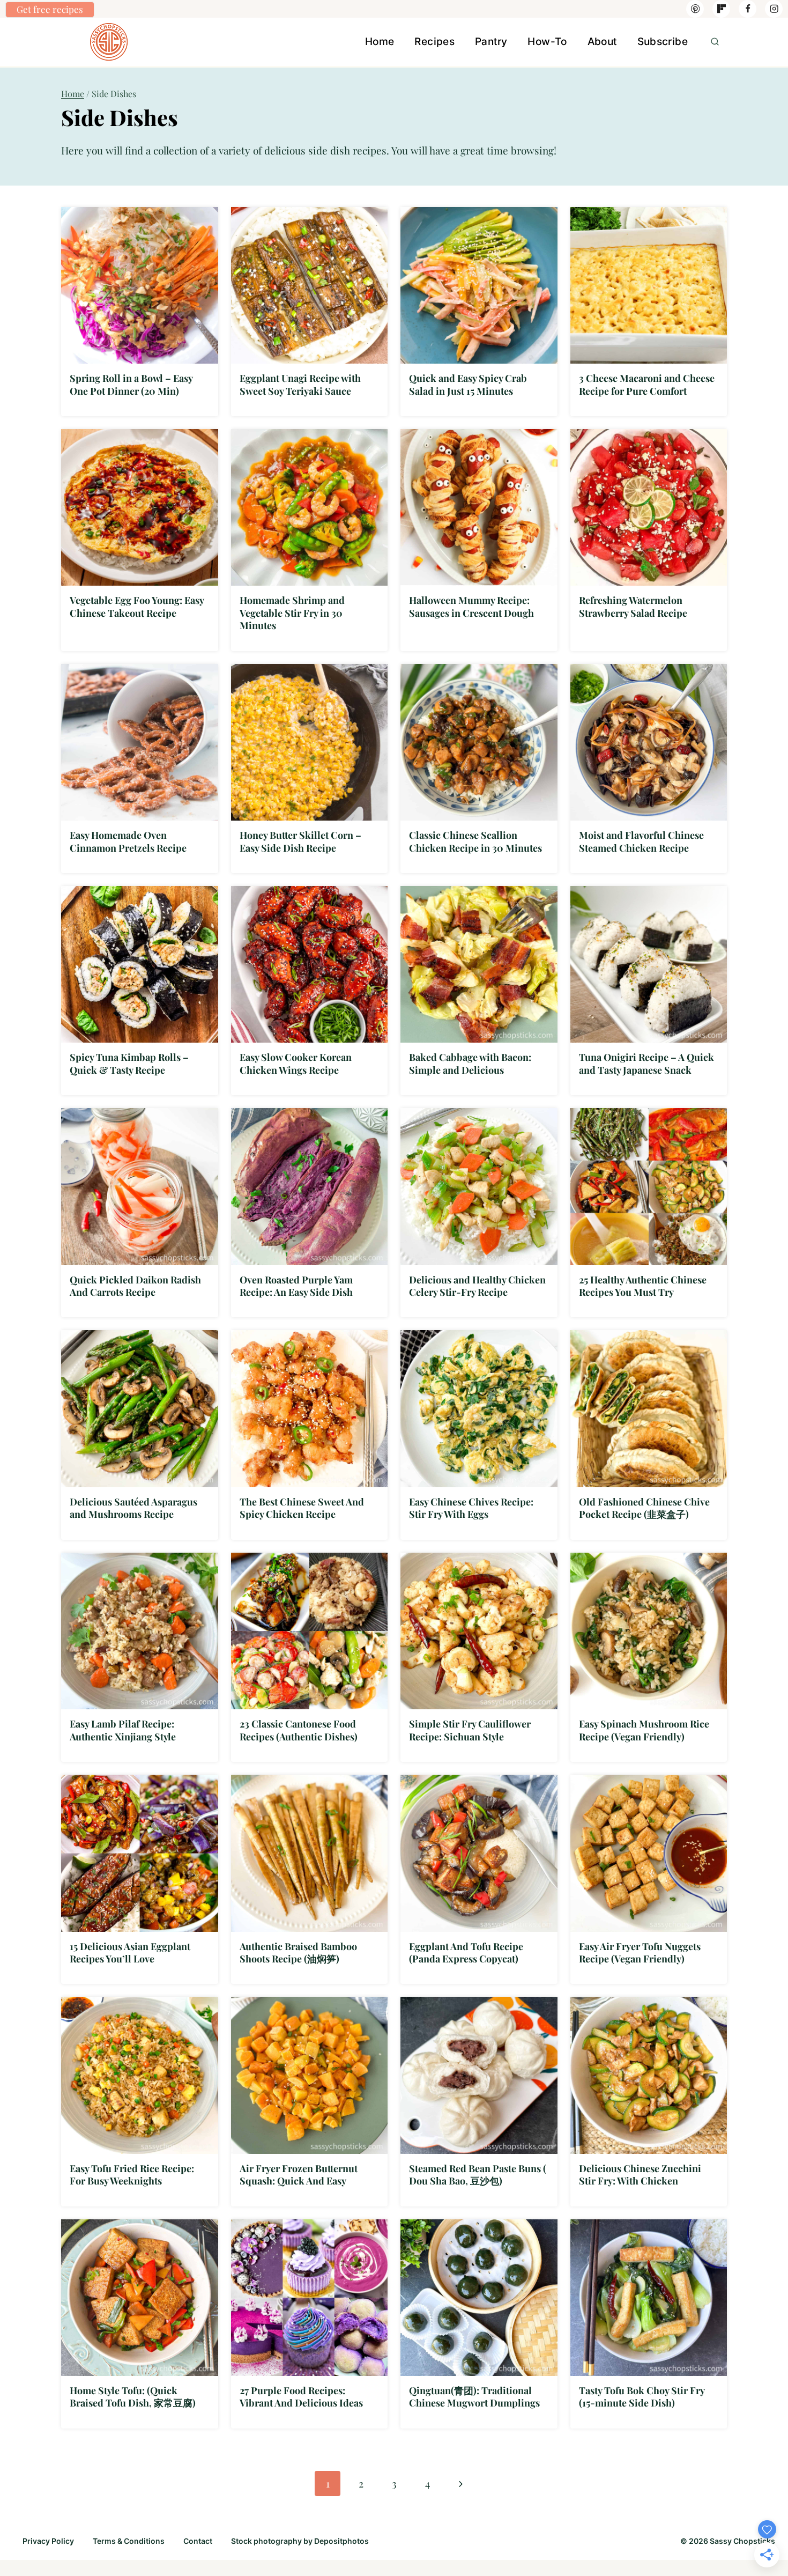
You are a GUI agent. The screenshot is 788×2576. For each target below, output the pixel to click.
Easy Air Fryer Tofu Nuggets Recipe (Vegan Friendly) (640, 1953)
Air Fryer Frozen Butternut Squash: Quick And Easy (299, 2175)
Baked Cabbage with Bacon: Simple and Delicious (470, 1063)
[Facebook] (748, 9)
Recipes (434, 42)
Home (380, 42)
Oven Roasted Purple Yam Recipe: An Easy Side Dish (296, 1286)
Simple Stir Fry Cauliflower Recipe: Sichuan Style (470, 1730)
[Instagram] (774, 9)
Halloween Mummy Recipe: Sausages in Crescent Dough (471, 606)
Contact (198, 2541)
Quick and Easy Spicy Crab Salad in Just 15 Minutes (468, 384)
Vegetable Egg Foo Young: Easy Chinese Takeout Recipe (137, 606)
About (602, 42)
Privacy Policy (48, 2541)
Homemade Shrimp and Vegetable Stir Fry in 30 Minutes (292, 613)
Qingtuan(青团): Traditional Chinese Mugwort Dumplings (474, 2397)
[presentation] (140, 286)
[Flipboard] (721, 9)
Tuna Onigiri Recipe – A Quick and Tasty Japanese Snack (646, 1063)
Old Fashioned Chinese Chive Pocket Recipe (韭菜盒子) (644, 1508)
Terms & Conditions (129, 2541)
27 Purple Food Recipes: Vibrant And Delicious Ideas (301, 2397)
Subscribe (663, 42)
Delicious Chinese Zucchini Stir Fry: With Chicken (640, 2175)
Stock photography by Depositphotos (300, 2541)
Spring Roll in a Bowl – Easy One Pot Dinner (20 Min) (131, 384)
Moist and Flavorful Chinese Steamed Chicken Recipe (641, 841)
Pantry (491, 42)
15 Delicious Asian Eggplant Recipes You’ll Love (130, 1953)
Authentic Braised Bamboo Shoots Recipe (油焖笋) (298, 1953)
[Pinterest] (695, 9)
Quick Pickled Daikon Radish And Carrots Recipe (135, 1286)
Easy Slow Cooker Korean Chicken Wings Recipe (296, 1063)
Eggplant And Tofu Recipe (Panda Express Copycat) (466, 1953)
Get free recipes (50, 9)
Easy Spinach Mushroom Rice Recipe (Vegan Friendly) (644, 1730)
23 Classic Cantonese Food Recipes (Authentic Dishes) (299, 1730)
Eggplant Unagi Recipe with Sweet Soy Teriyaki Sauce (300, 384)
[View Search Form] (715, 42)
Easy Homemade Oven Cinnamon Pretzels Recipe (128, 841)
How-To (547, 42)
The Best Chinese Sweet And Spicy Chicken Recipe (302, 1508)
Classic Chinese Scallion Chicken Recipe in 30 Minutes (475, 841)
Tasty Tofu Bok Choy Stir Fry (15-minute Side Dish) (642, 2397)
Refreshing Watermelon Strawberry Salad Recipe (633, 606)
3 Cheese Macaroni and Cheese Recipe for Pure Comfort (647, 384)
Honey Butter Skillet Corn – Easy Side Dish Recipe (300, 841)
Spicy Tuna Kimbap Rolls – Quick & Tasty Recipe (129, 1063)
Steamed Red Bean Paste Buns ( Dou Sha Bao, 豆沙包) (478, 2175)
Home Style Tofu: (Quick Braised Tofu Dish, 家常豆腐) (133, 2397)
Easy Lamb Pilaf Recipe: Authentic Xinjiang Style (123, 1730)
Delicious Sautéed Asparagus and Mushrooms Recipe (133, 1508)
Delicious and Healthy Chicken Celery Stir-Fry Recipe (477, 1286)
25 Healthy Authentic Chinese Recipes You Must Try (643, 1286)
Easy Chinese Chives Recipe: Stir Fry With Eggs (471, 1508)
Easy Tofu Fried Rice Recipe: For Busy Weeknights (132, 2175)
